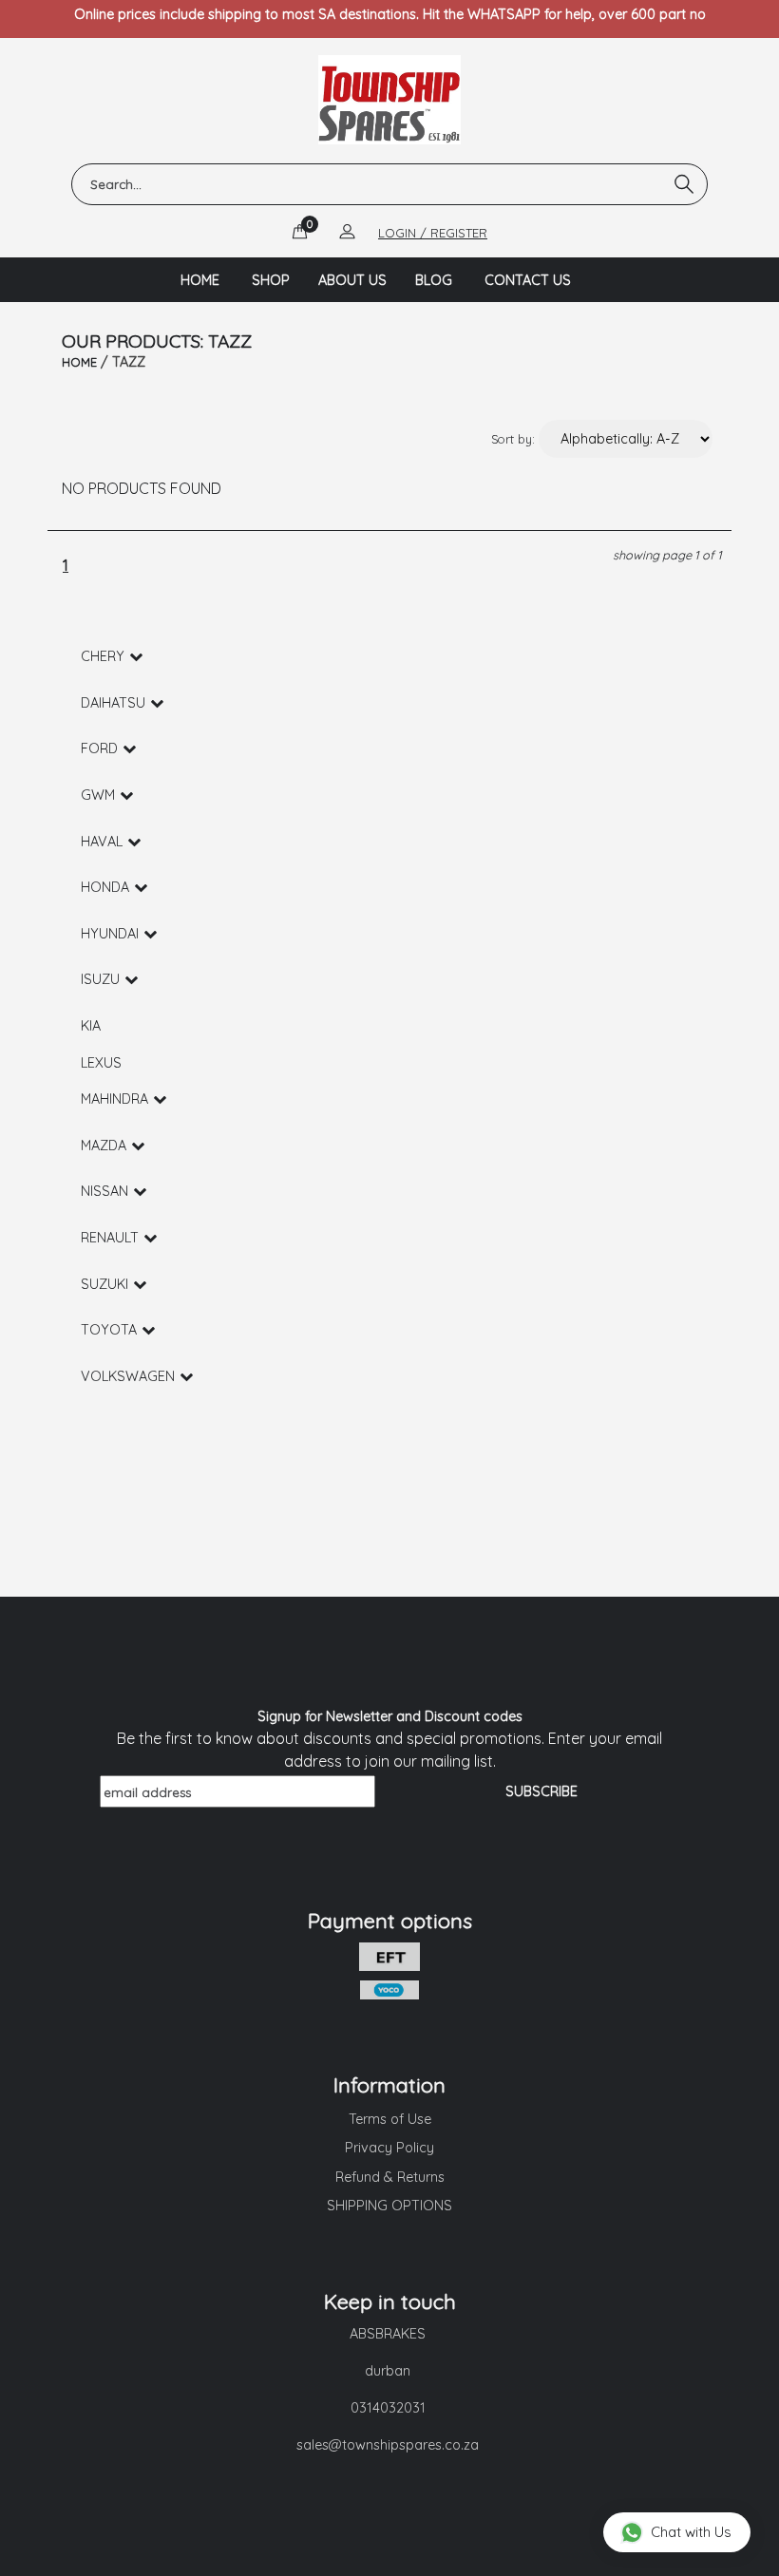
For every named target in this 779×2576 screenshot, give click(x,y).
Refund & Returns (390, 2177)
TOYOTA (109, 1330)
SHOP (271, 280)
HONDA (105, 887)
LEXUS (101, 1063)
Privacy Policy (389, 2148)
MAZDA (104, 1146)
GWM (98, 795)
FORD (99, 748)
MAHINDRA (114, 1099)
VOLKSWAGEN (128, 1376)
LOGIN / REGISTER (433, 233)
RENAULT (110, 1238)
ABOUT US (352, 280)
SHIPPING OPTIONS (389, 2206)
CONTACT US (528, 280)
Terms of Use (390, 2119)
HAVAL (102, 842)
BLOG (434, 280)
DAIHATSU (113, 703)
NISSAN (104, 1191)
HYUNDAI (110, 934)
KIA (91, 1026)
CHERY (103, 656)
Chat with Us (691, 2532)
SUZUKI (104, 1284)
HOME (200, 280)
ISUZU (100, 979)
